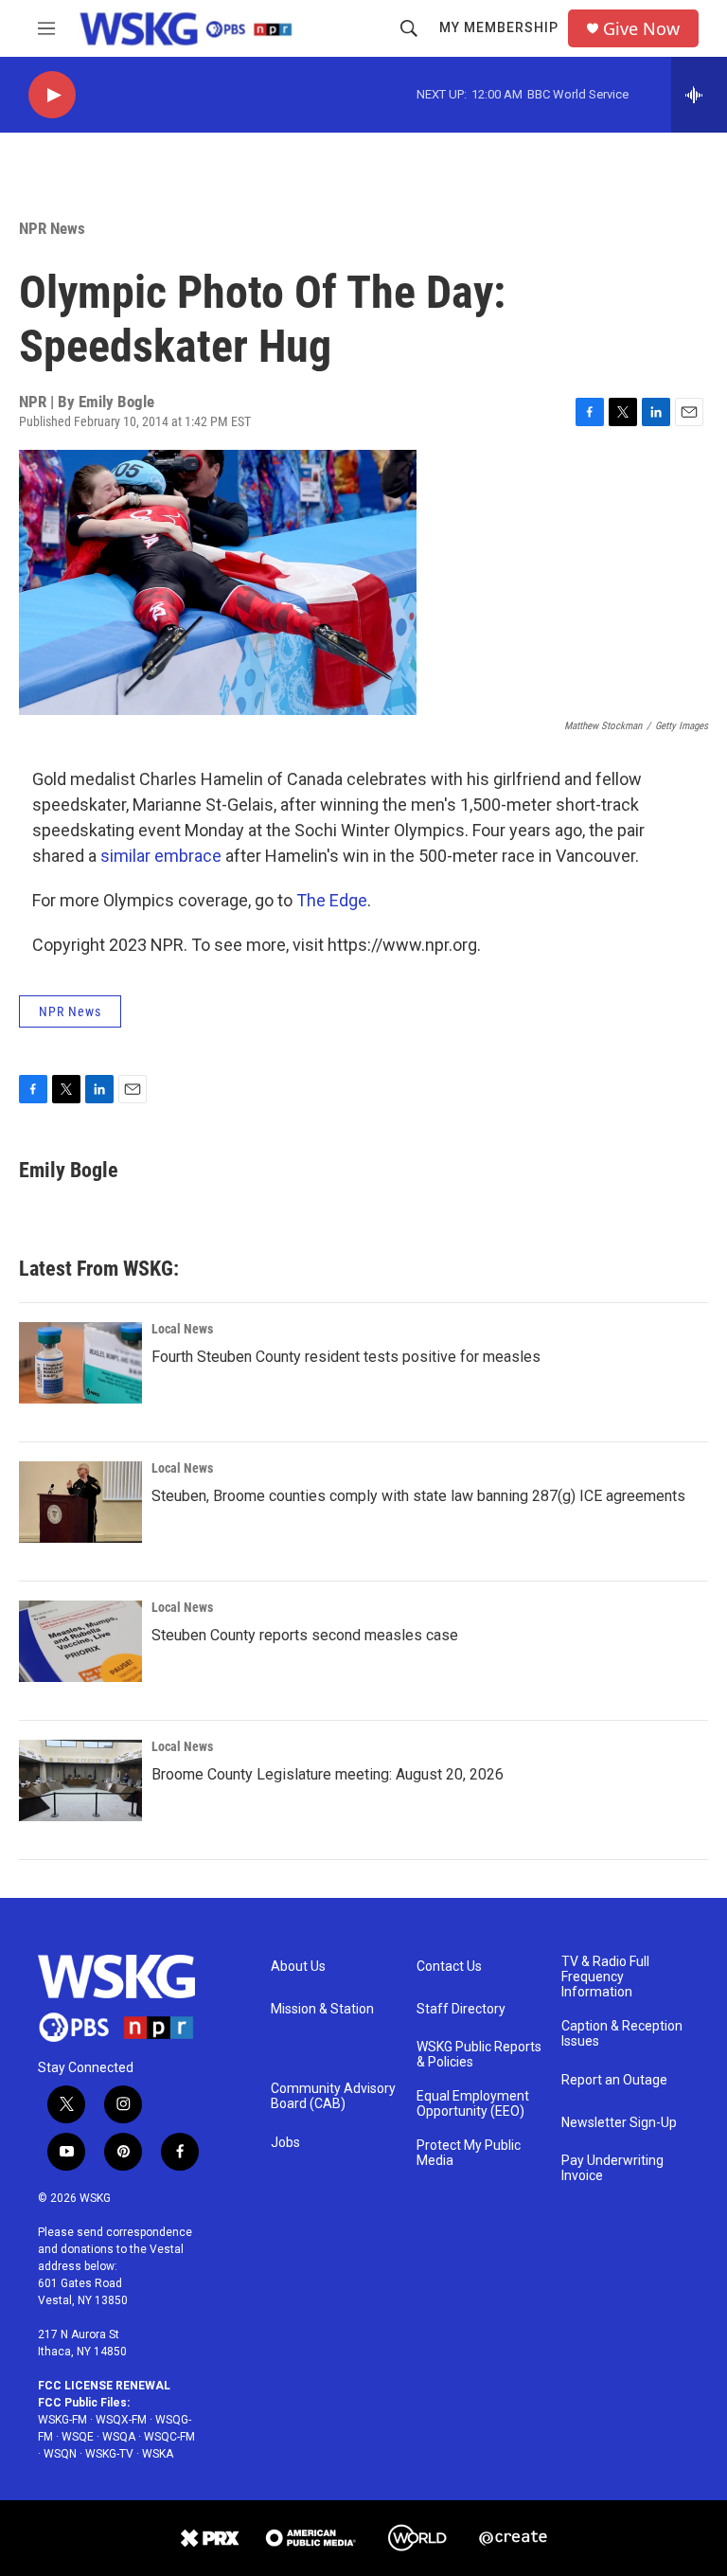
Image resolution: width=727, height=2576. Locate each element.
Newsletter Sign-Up (619, 2123)
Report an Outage (614, 2080)
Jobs (285, 2143)
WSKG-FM (62, 2420)
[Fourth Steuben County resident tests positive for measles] (80, 1363)
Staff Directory (461, 2009)
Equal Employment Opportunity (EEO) (473, 2104)
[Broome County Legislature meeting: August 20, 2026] (80, 1780)
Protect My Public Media (469, 2153)
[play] (52, 95)
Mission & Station (322, 2009)
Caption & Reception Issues (622, 2034)
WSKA (158, 2454)
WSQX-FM (121, 2420)
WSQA (119, 2437)
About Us (298, 1967)
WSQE (78, 2437)
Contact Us (449, 1967)
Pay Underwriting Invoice (612, 2168)
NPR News (52, 228)
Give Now (641, 29)
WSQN (60, 2454)
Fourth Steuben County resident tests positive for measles (346, 1357)
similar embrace (161, 856)
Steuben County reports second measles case (305, 1635)
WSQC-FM (169, 2437)
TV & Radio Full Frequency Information (605, 1977)
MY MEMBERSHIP (499, 27)
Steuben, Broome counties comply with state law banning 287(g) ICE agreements (418, 1496)
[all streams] (699, 95)
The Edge (332, 900)
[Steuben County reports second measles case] (80, 1641)
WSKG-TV (109, 2454)
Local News (182, 1329)
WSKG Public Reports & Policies (479, 2055)
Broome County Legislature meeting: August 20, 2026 (328, 1774)
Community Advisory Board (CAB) (333, 2096)
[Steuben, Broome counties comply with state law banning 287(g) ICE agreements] (80, 1502)
